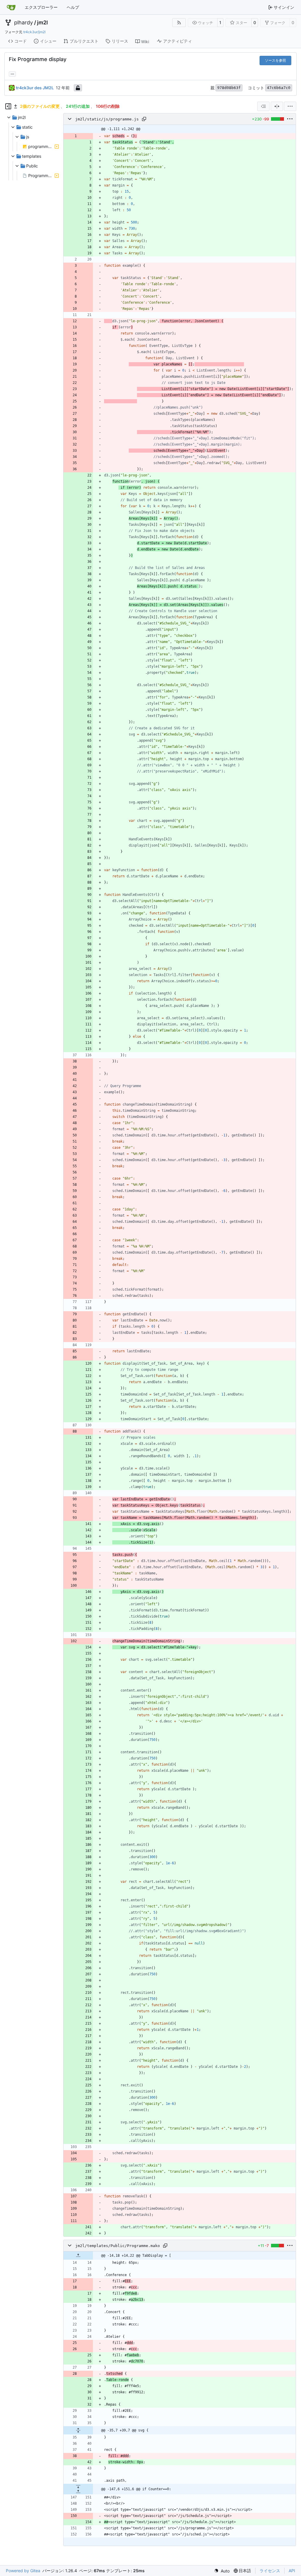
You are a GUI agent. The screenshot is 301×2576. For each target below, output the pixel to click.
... (12, 73)
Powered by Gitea (23, 2571)
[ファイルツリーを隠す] (8, 106)
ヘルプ (73, 7)
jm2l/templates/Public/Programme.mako (118, 2246)
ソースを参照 (275, 60)
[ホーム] (11, 7)
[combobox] (263, 106)
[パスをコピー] (144, 119)
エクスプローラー (41, 7)
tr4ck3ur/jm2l (34, 32)
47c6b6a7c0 (279, 88)
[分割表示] (277, 106)
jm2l (42, 23)
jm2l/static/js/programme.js (107, 119)
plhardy (24, 23)
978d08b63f (229, 88)
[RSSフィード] (179, 23)
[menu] (290, 106)
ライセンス (270, 2571)
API (292, 2571)
